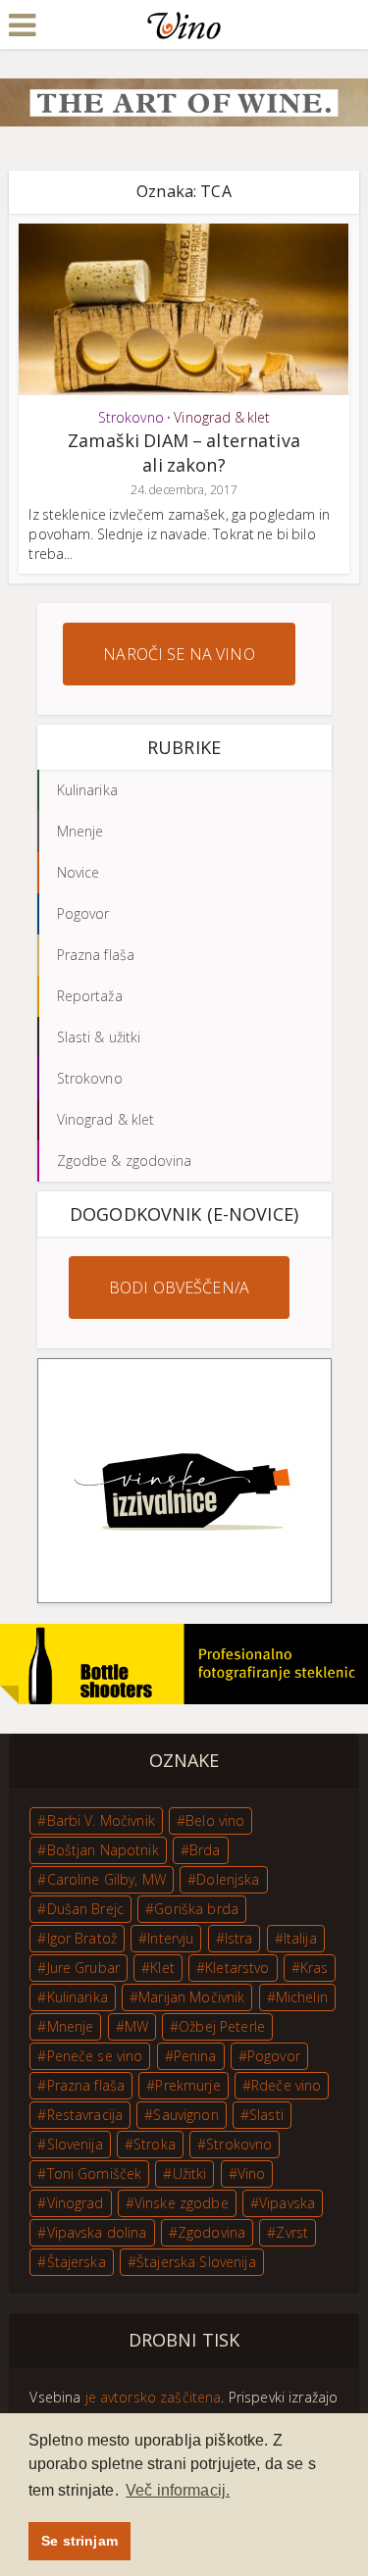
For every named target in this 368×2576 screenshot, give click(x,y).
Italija (300, 1938)
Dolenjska (228, 1879)
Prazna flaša (86, 2085)
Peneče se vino (95, 2056)
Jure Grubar (84, 1968)
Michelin (302, 1997)
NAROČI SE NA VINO (179, 654)
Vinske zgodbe (182, 2203)
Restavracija (85, 2115)
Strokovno (131, 417)
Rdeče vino (286, 2085)
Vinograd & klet (222, 417)
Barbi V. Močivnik (101, 1820)
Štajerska (77, 2262)
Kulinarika (78, 1997)
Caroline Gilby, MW (107, 1879)
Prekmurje (187, 2085)
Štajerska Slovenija (196, 2262)
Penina (195, 2056)
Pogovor (274, 2056)
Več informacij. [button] (178, 2490)
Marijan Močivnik (191, 1997)
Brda (205, 1850)
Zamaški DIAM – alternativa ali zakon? (184, 453)
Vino (252, 2173)
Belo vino (215, 1820)
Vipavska (287, 2203)
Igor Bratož (82, 1938)
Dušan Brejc (86, 1909)
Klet (162, 1968)
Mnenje (71, 2026)
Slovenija (75, 2144)
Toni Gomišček (95, 2173)
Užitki (190, 2173)
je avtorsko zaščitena (154, 2397)
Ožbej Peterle (222, 2026)
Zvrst (292, 2232)
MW (136, 2026)
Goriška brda (196, 1909)
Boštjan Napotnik (103, 1850)
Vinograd (76, 2203)
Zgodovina (211, 2232)
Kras (315, 1968)
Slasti (266, 2115)
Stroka (155, 2144)
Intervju (170, 1938)
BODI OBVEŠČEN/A (179, 1288)
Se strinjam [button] (79, 2541)
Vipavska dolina (97, 2232)
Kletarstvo (237, 1968)
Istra (239, 1938)
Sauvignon (185, 2115)
